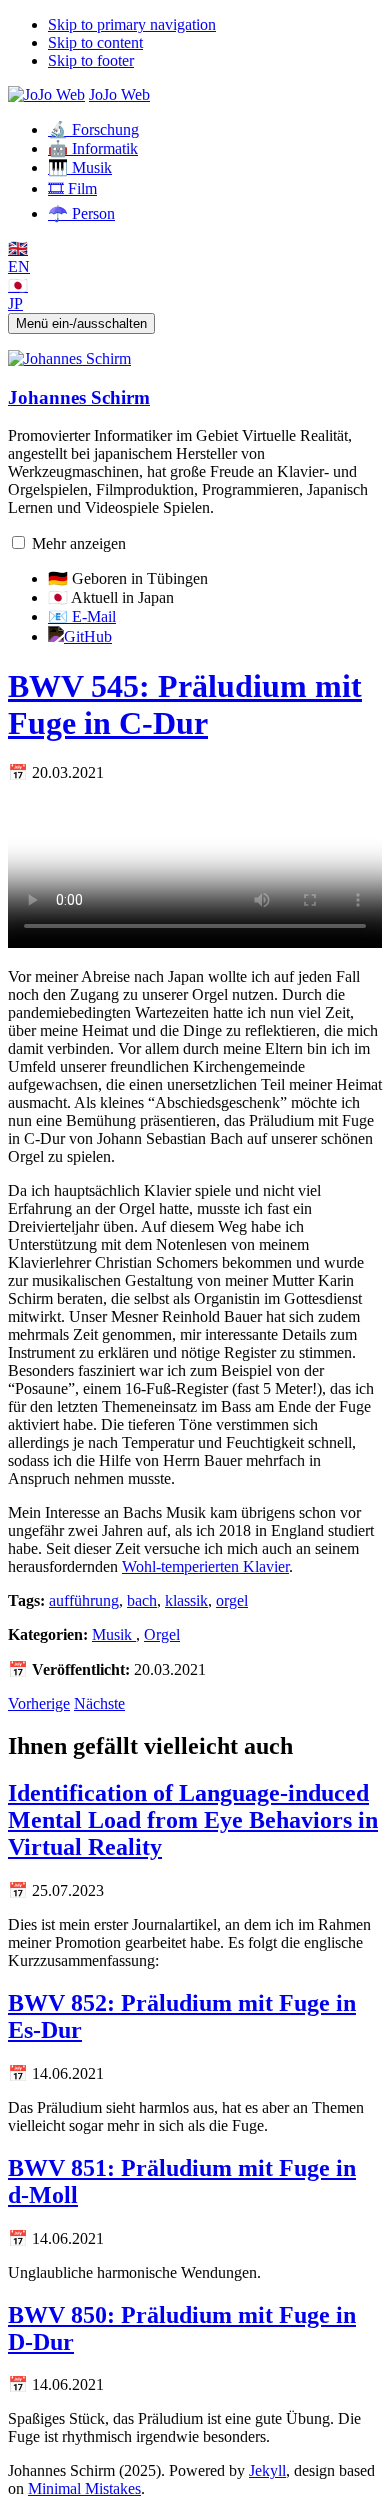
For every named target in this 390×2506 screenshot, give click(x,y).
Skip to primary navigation (132, 24)
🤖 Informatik (93, 148)
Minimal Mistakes (84, 2488)
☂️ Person (81, 213)
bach (142, 1600)
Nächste (99, 1703)
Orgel (162, 1634)
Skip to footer (91, 60)
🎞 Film (72, 188)
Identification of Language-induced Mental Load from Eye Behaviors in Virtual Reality (193, 1820)
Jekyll (267, 2470)
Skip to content (95, 42)
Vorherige (39, 1703)
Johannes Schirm (79, 397)
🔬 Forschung (93, 129)
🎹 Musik (80, 167)
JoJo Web (119, 94)
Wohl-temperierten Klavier (205, 1566)
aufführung (84, 1600)
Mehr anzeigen (79, 543)
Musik (114, 1634)
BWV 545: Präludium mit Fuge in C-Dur (185, 704)
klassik (186, 1600)
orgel (232, 1600)
